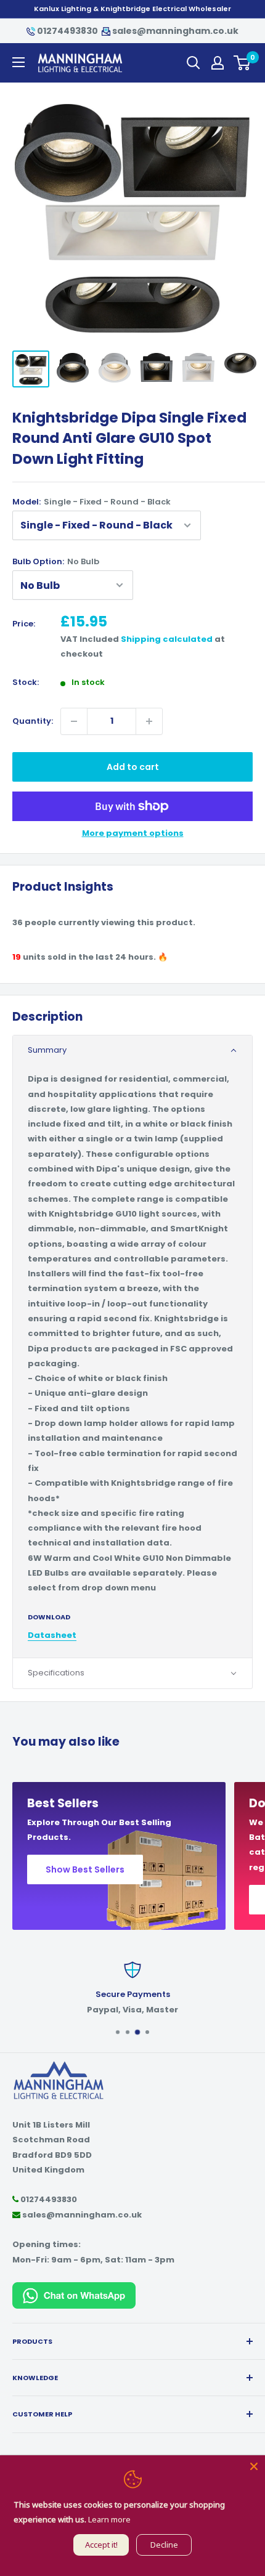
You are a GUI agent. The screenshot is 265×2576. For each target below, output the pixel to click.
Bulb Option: (56, 561)
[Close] (254, 2466)
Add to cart (133, 767)
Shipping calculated (167, 639)
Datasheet (52, 1635)
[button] (132, 1051)
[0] (243, 63)
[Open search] (194, 63)
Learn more (109, 2519)
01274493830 (67, 31)
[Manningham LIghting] (59, 2066)
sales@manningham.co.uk (174, 31)
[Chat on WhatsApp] (74, 2289)
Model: (92, 502)
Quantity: (33, 721)
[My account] (218, 63)
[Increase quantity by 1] (149, 721)
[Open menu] (18, 62)
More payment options (133, 833)
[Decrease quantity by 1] (74, 721)
